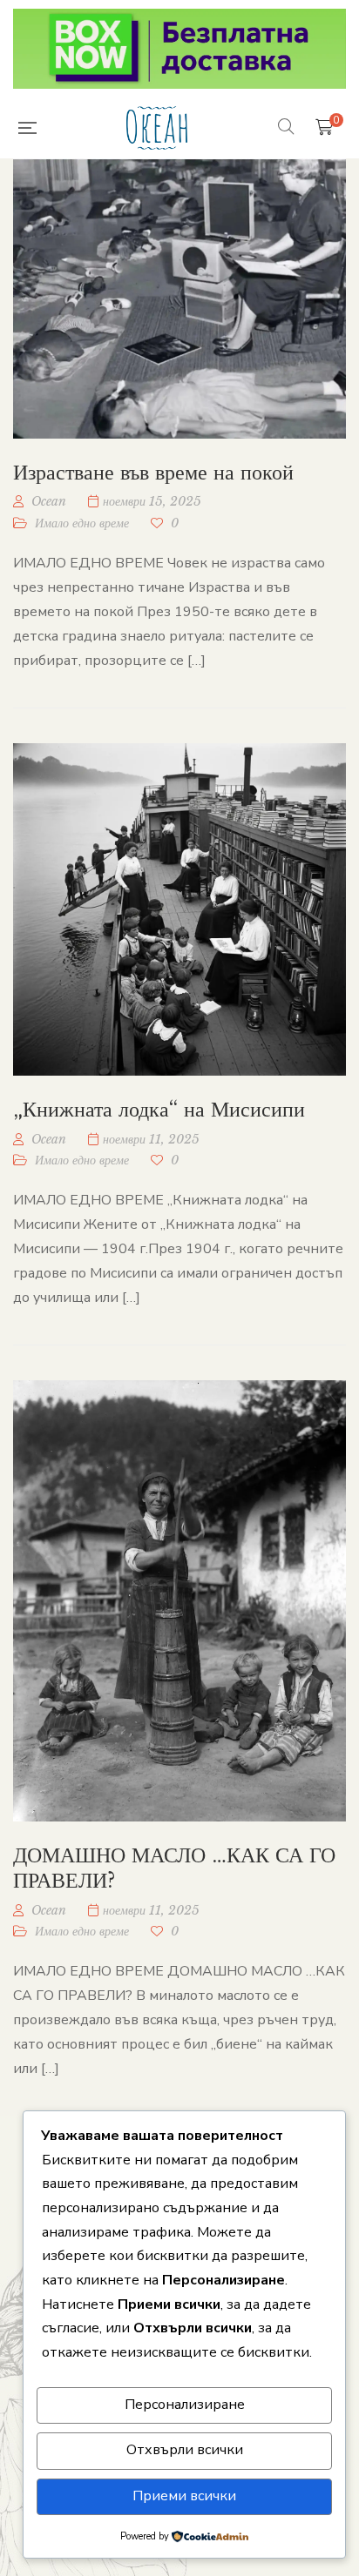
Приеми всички (184, 2496)
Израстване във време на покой (153, 472)
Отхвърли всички (185, 2450)
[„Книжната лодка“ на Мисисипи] (179, 909)
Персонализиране (185, 2405)
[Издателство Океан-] (157, 128)
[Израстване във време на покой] (179, 299)
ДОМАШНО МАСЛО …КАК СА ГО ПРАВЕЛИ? (174, 1868)
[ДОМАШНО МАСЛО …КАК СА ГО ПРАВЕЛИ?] (179, 1601)
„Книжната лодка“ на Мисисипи (159, 1109)
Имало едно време (82, 523)
